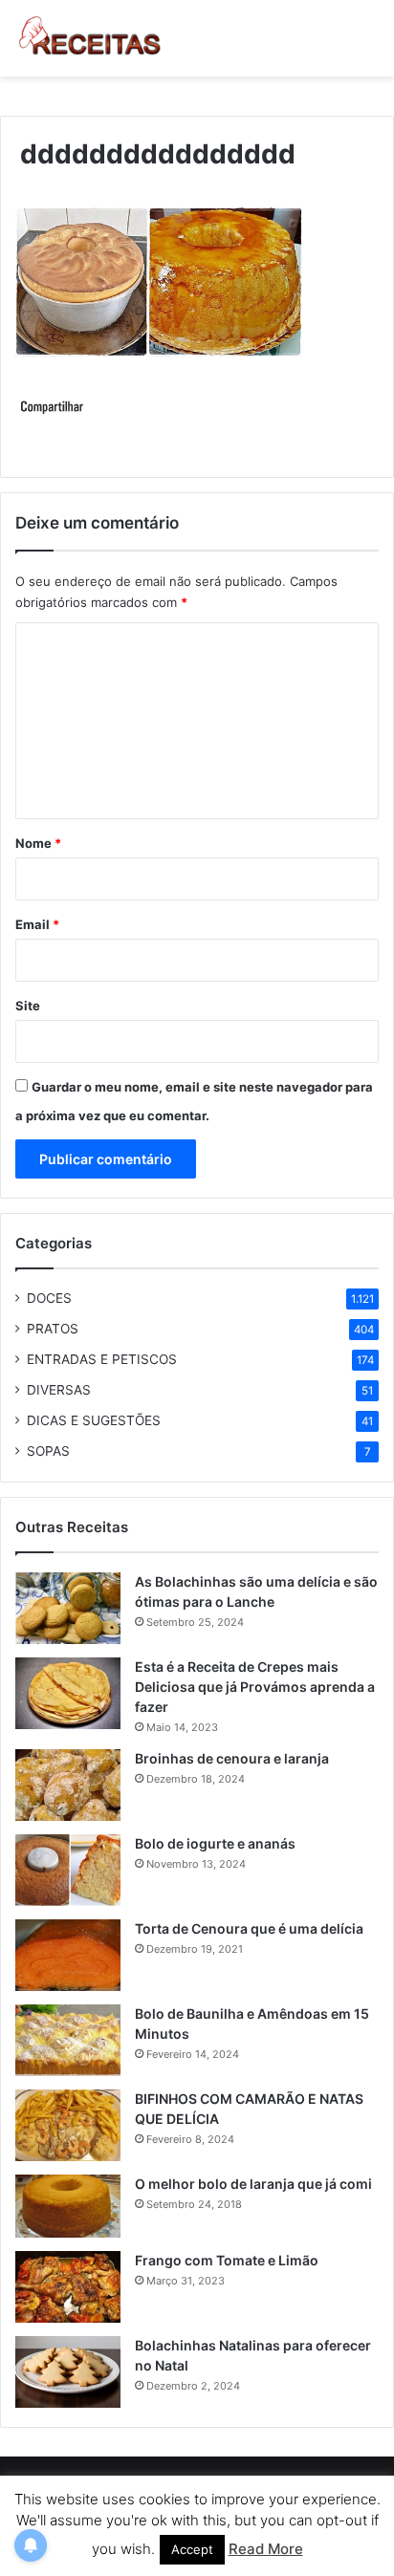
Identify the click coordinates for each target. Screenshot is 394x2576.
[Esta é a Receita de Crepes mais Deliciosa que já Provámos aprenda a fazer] (68, 1693)
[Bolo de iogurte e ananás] (68, 1870)
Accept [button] (192, 2549)
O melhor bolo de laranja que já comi (253, 2184)
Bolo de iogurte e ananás (215, 1843)
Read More (266, 2549)
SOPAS (48, 1451)
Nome (38, 843)
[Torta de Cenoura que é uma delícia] (68, 1955)
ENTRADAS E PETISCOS (102, 1359)
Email (37, 924)
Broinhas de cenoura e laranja (232, 1758)
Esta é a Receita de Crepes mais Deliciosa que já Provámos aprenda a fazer (255, 1687)
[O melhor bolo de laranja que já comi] (68, 2207)
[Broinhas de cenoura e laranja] (68, 1785)
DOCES (49, 1298)
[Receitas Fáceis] (91, 38)
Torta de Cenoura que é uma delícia (249, 1928)
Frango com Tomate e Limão (227, 2260)
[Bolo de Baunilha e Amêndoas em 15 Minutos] (68, 2040)
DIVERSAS (59, 1390)
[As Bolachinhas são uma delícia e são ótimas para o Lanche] (68, 1608)
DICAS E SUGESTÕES (94, 1420)
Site (28, 1006)
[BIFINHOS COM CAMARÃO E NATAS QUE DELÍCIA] (68, 2125)
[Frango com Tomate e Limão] (68, 2287)
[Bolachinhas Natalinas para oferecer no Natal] (68, 2372)
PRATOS (53, 1329)
